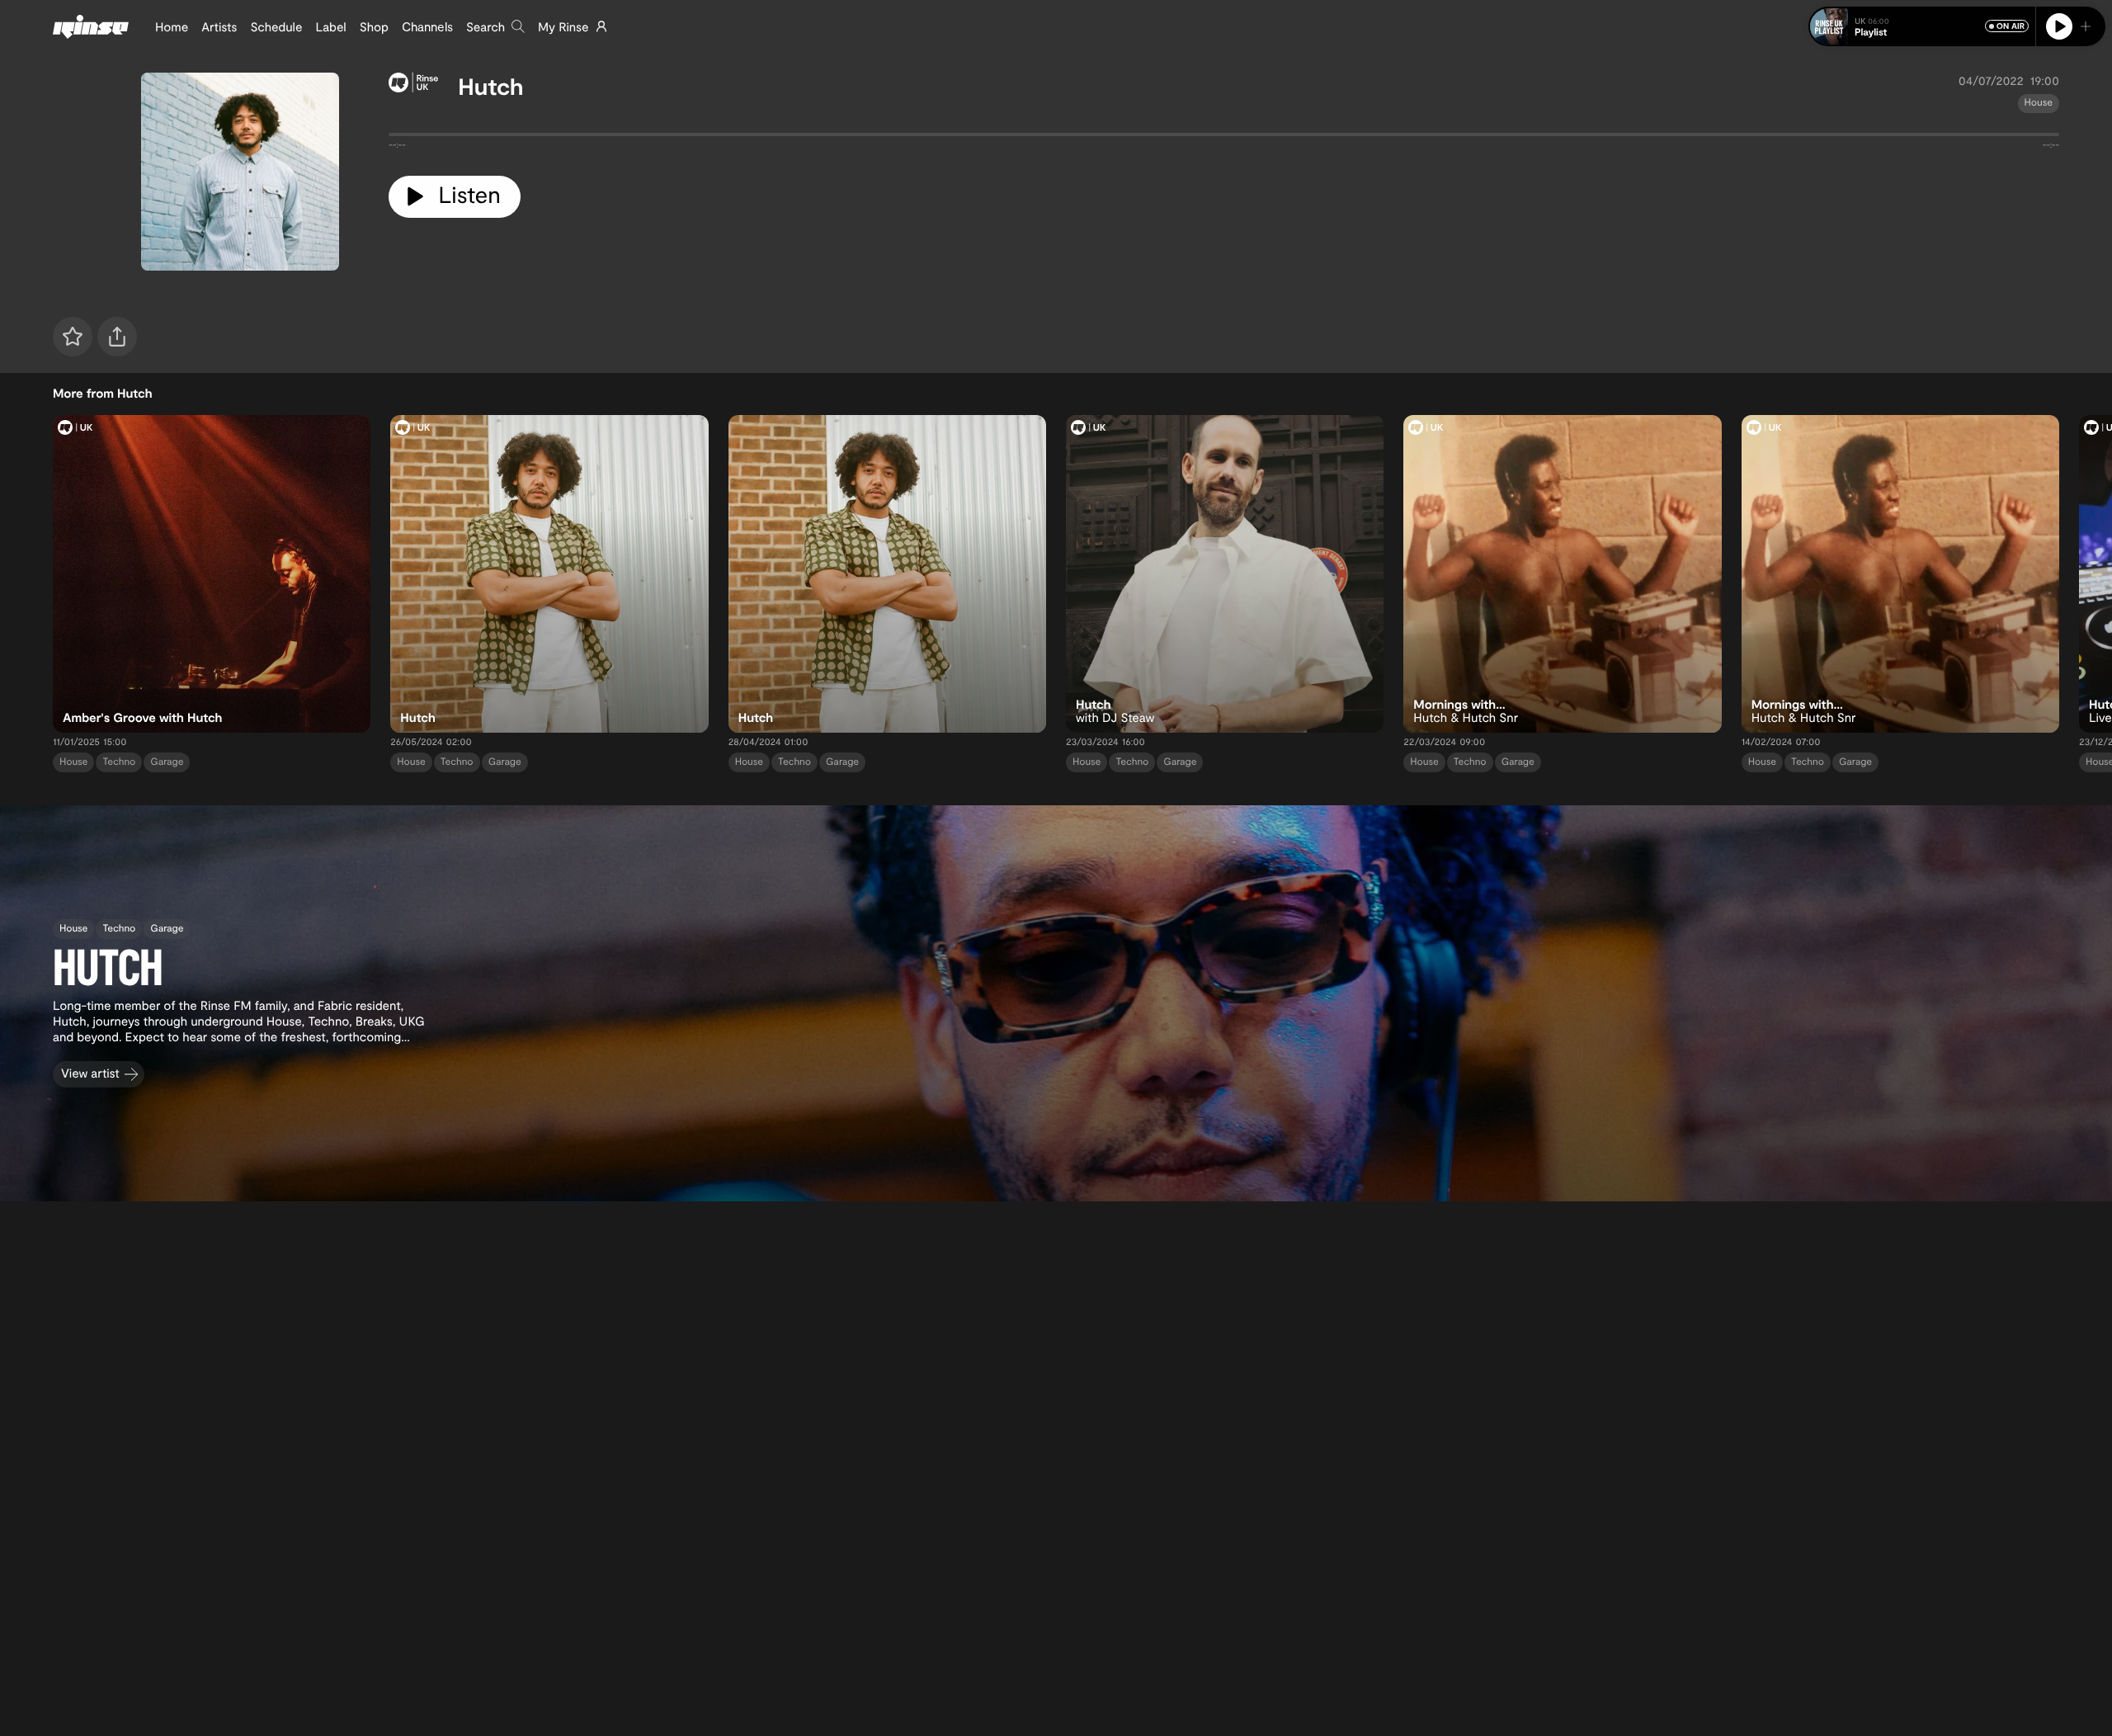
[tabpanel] (1224, 138)
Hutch (490, 86)
